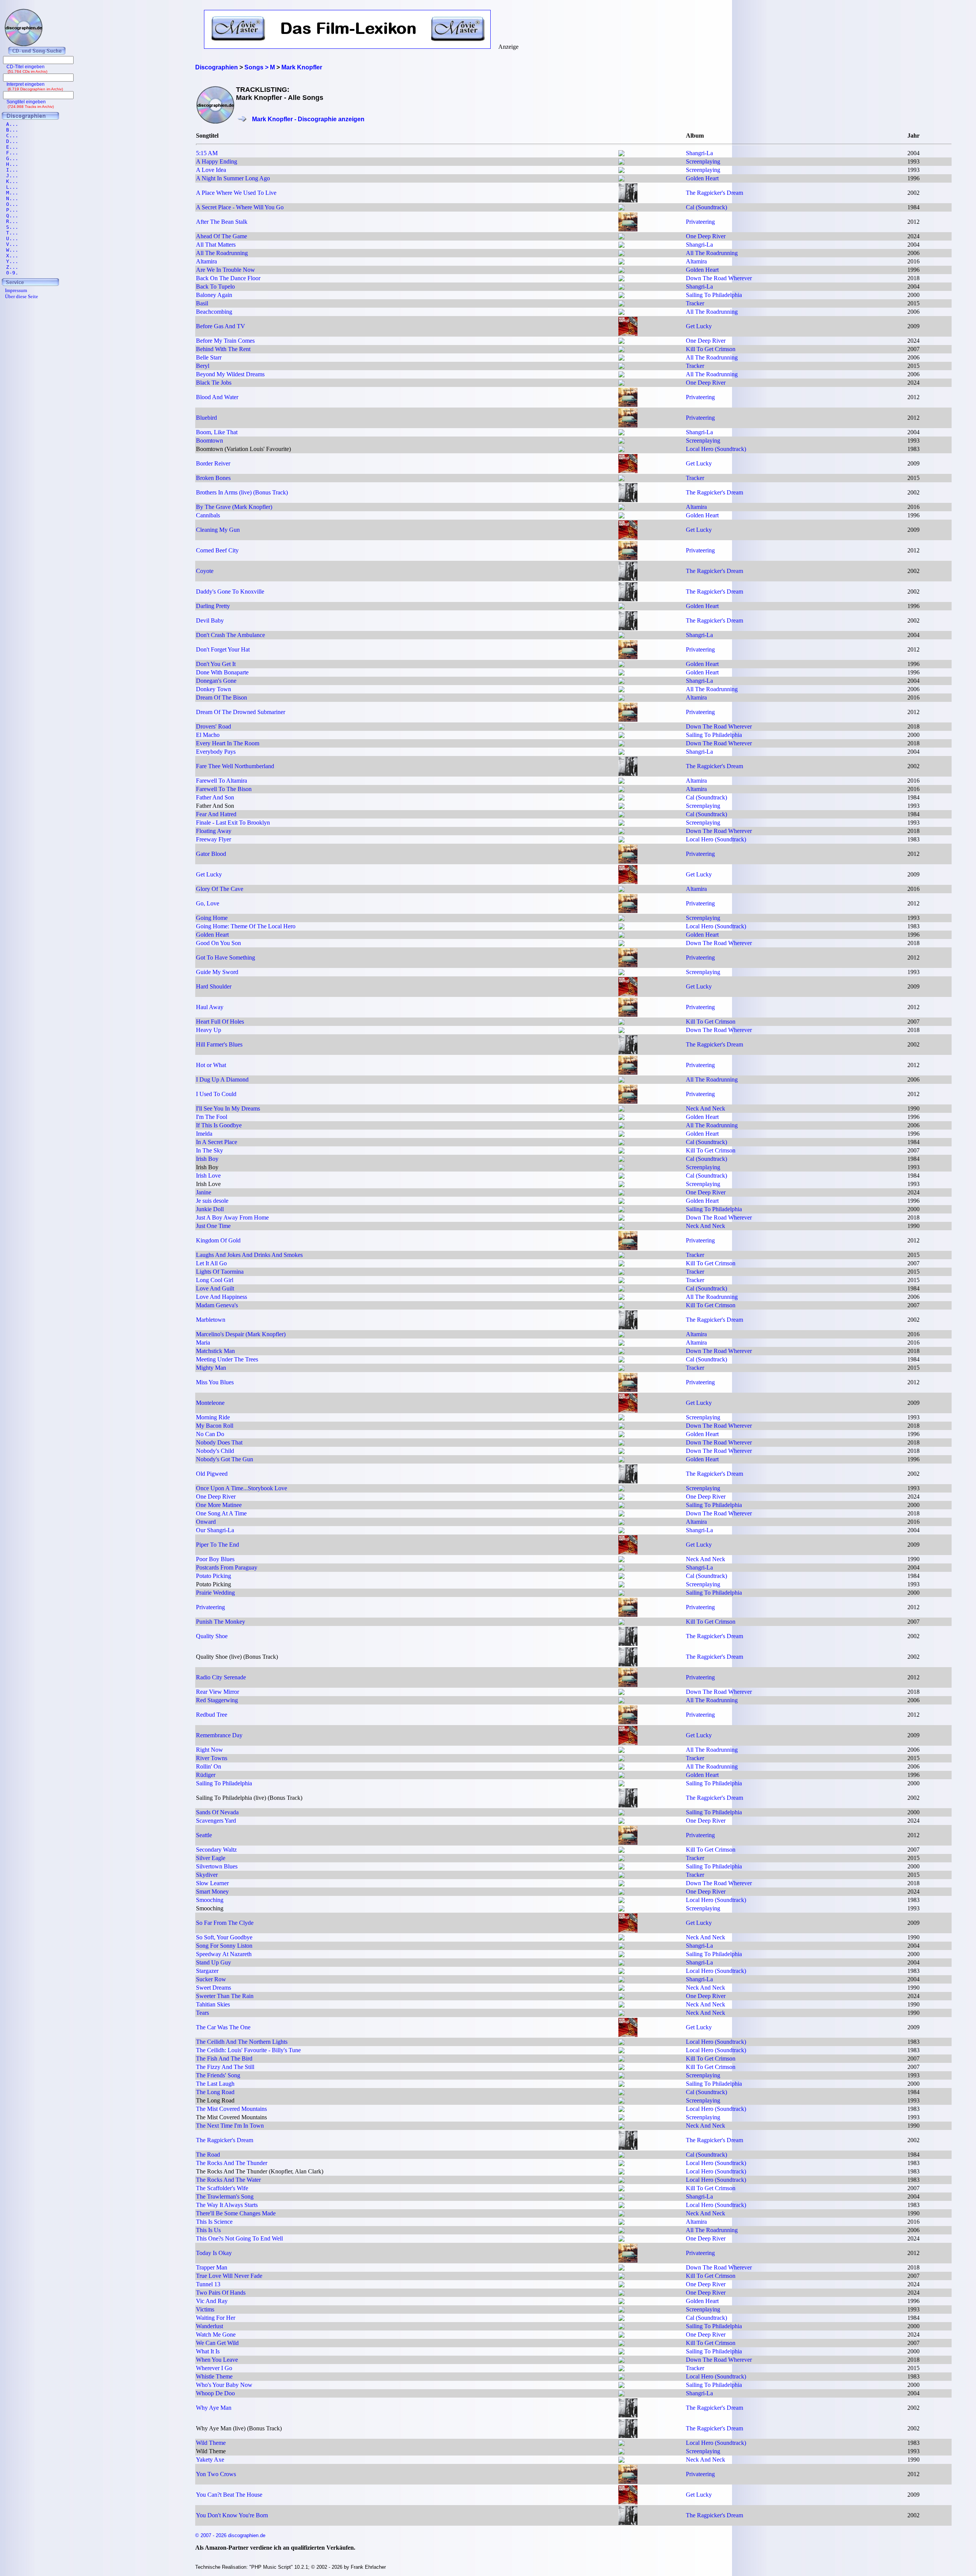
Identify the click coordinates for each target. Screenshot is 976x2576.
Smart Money (212, 1891)
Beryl (203, 366)
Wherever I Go (214, 2368)
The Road (208, 2155)
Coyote (205, 571)
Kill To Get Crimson (711, 349)
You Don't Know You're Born (232, 2515)
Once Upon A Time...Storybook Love (242, 1488)
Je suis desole (212, 1201)
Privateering (700, 222)
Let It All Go (211, 1263)
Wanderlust (209, 2326)
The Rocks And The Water (228, 2180)
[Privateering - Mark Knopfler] (628, 229)
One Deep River (706, 236)
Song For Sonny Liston (224, 1946)
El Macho (208, 735)
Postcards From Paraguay (227, 1567)
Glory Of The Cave (220, 889)
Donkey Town (213, 689)
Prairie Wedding (215, 1593)
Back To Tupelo (215, 286)
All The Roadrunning (222, 253)
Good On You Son (218, 943)
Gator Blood (211, 854)
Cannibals (208, 515)
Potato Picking (213, 1576)
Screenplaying (703, 161)
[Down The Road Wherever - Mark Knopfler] (621, 279)
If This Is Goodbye (219, 1125)
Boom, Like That (217, 432)
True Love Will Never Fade (229, 2276)
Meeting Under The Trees (227, 1359)
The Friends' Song (218, 2075)
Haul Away (210, 1007)
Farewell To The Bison (224, 789)
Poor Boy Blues (215, 1559)
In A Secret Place (217, 1142)
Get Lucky (699, 326)
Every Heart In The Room (228, 743)
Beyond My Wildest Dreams (230, 374)
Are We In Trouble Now (226, 270)
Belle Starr (209, 357)
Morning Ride (213, 1417)
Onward (206, 1522)
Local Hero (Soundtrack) (716, 449)
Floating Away (214, 831)
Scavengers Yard (216, 1821)
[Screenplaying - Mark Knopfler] (621, 163)
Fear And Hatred (216, 814)
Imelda (204, 1134)
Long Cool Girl (215, 1280)
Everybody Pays (216, 752)
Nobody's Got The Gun (225, 1459)
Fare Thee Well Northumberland (235, 766)
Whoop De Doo (215, 2393)
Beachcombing (214, 312)
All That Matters (216, 245)
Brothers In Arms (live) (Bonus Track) (242, 492)
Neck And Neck (706, 1108)
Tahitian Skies (213, 2004)
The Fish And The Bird (224, 2058)
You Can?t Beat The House (229, 2495)
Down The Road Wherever (719, 278)
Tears (202, 2013)
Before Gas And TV (221, 326)
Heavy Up (209, 1030)
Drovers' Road (213, 726)
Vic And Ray (212, 2301)
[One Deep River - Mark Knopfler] (621, 237)
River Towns (212, 1758)
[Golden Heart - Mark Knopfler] (621, 179)
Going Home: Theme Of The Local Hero (246, 926)
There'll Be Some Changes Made (236, 2213)
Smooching (210, 1900)
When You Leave (217, 2360)
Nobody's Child (215, 1451)
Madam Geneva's (217, 1305)
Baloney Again (214, 295)
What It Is (208, 2351)
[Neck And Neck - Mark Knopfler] (621, 1110)
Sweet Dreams (213, 1988)
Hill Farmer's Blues (219, 1044)
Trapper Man (212, 2267)
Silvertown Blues (217, 1866)
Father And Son (215, 797)
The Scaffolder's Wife (222, 2188)
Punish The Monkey (221, 1622)
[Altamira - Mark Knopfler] (621, 262)
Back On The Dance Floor (228, 278)
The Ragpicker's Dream (714, 193)
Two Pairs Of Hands (221, 2293)
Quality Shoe (212, 1636)
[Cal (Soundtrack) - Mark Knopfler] (621, 208)
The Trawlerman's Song (225, 2196)
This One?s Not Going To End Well (239, 2238)
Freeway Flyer (213, 839)
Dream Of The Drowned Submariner (241, 712)
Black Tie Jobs (214, 383)
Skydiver (207, 1875)
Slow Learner (212, 1883)
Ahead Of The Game (222, 236)
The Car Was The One (223, 2027)
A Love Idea (211, 170)
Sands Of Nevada (217, 1812)
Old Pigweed (212, 1474)
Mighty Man (211, 1368)
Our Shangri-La (215, 1530)
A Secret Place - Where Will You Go (240, 207)
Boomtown (209, 441)
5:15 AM (207, 153)
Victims (205, 2309)
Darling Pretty (213, 606)
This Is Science (214, 2222)
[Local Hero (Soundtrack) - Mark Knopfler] (621, 450)
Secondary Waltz (216, 1850)
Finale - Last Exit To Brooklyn (233, 823)
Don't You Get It (216, 664)
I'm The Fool (212, 1117)
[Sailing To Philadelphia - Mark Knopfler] (621, 296)
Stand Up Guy (213, 1962)
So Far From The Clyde (225, 1923)
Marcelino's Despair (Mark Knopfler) (241, 1334)
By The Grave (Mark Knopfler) (234, 507)
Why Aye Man (214, 2408)
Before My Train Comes (225, 341)
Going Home (212, 918)
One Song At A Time (221, 1513)
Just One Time (213, 1226)
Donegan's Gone (216, 681)
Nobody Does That (219, 1442)
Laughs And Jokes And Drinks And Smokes (249, 1255)
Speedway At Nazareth (224, 1954)
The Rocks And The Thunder (232, 2163)
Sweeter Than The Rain (225, 1996)
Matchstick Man (215, 1351)
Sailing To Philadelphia (714, 295)
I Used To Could (216, 1094)
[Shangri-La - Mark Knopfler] (621, 154)
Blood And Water (217, 397)
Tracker (695, 303)
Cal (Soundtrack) (706, 207)
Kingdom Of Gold (218, 1240)
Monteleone (210, 1403)
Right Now (209, 1750)
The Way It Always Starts (227, 2205)
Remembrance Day (219, 1735)
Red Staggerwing (217, 1700)
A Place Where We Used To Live (236, 193)
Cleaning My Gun (218, 530)
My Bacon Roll (215, 1426)
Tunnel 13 (208, 2284)
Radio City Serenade (221, 1677)
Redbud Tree (212, 1715)
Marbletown (211, 1320)
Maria (203, 1343)
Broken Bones (213, 478)
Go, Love (208, 903)
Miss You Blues (215, 1382)
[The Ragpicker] (628, 200)
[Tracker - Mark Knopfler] (621, 304)
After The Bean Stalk (222, 222)
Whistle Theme (214, 2376)
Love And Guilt (215, 1288)
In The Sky (209, 1150)
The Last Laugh (215, 2084)
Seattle (204, 1835)
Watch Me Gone (216, 2334)
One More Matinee (219, 1505)
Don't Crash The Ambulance (230, 635)
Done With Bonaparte (222, 672)
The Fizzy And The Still (225, 2067)
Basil (202, 303)
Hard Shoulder (214, 986)
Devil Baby (210, 620)
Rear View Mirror (218, 1692)
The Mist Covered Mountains (231, 2109)
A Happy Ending (217, 161)
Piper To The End (218, 1545)
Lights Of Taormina (220, 1272)
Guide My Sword (217, 972)
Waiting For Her (216, 2318)
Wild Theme (211, 2443)
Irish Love (208, 1176)
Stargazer (207, 1971)
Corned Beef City (217, 550)
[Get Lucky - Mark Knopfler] (628, 334)
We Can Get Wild (217, 2343)
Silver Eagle (211, 1858)
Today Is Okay (214, 2253)
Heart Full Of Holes (220, 1022)
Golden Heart (702, 178)
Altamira (206, 261)
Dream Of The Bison (222, 697)
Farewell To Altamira (222, 781)
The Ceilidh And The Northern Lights (242, 2042)
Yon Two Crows (216, 2474)
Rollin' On (209, 1766)
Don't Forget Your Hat (223, 649)
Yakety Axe (210, 2460)
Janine (204, 1192)
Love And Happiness (222, 1297)
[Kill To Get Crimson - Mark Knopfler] (621, 350)
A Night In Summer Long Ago (233, 178)
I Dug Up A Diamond (222, 1079)
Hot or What (211, 1065)
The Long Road (215, 2092)
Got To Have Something (226, 957)
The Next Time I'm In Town (230, 2126)
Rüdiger (206, 1775)
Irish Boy (207, 1159)
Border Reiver (213, 463)
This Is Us (208, 2230)
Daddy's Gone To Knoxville (230, 591)
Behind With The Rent (223, 349)
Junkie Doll (210, 1209)
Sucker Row (211, 1979)
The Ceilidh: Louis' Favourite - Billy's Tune (248, 2050)
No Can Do (210, 1434)
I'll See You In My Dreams (228, 1108)
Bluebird (206, 418)
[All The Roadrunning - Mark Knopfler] (621, 254)
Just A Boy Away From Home (232, 1217)
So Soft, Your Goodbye (224, 1937)
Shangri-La (699, 153)
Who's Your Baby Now (224, 2385)
